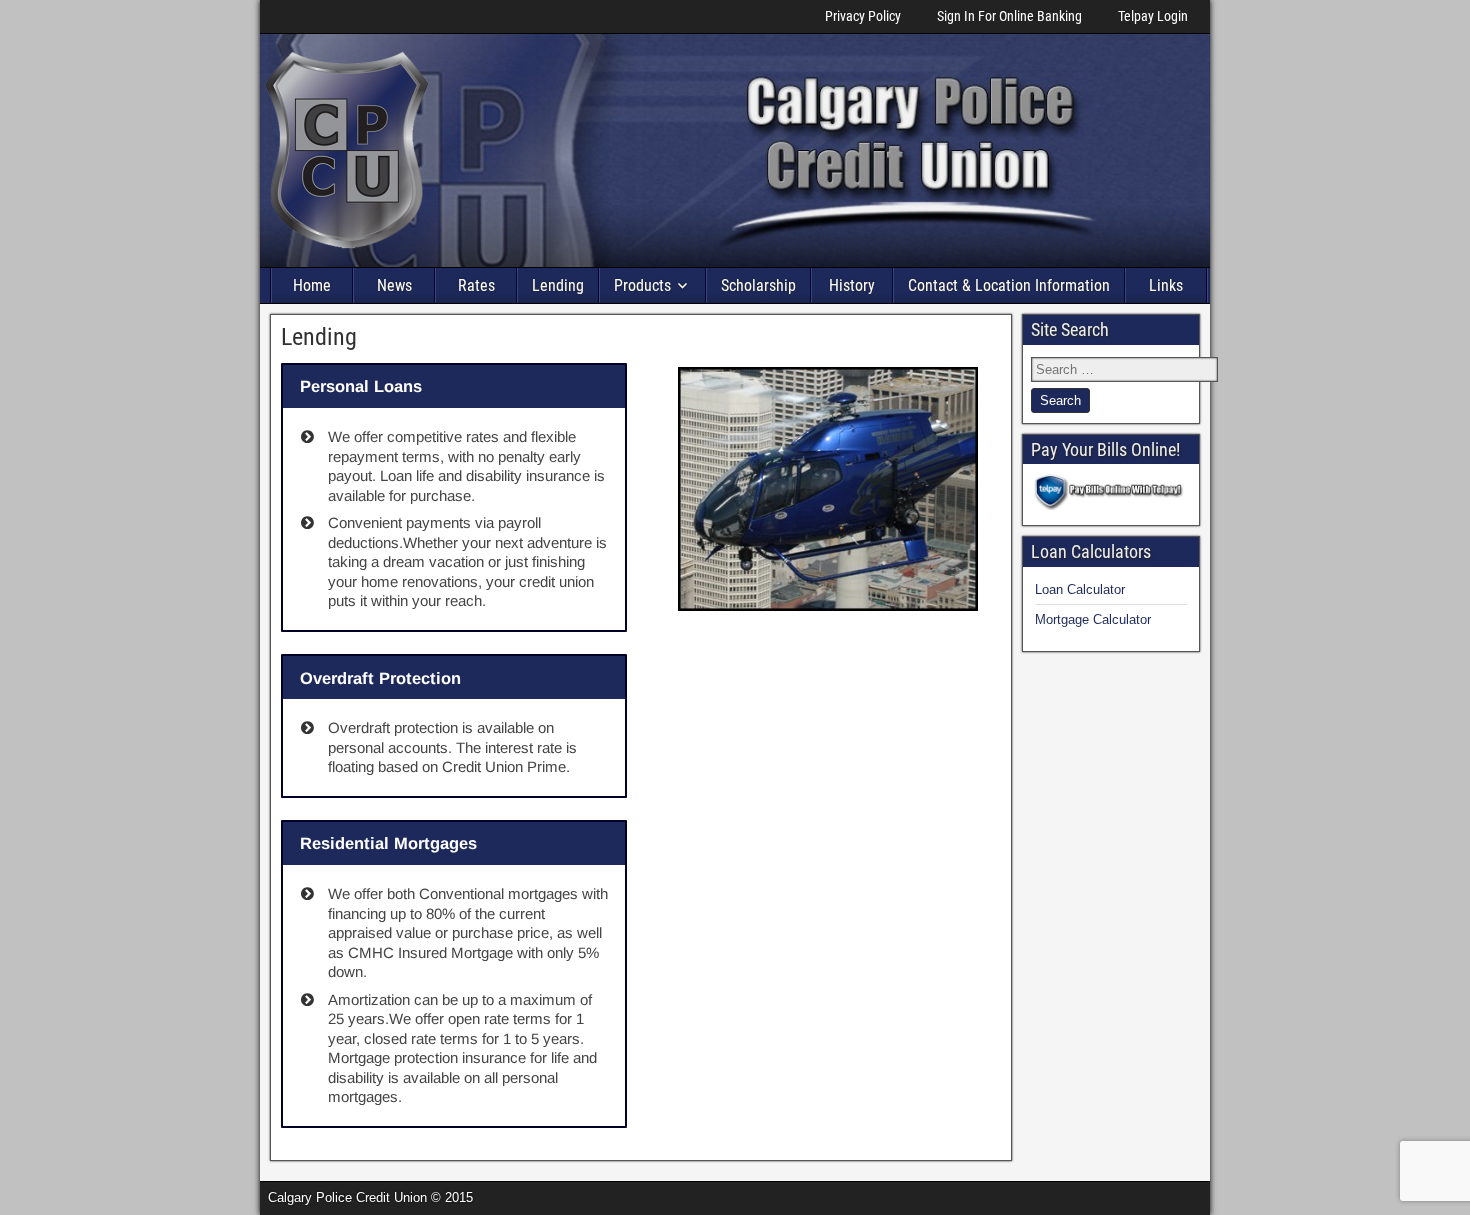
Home (312, 285)
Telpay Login (1153, 16)
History (852, 285)
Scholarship (758, 285)
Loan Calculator (1080, 589)
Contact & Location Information (1009, 285)
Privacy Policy (863, 16)
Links (1166, 285)
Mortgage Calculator (1093, 619)
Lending (558, 285)
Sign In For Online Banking (1009, 16)
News (394, 285)
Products (642, 285)
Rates (476, 285)
